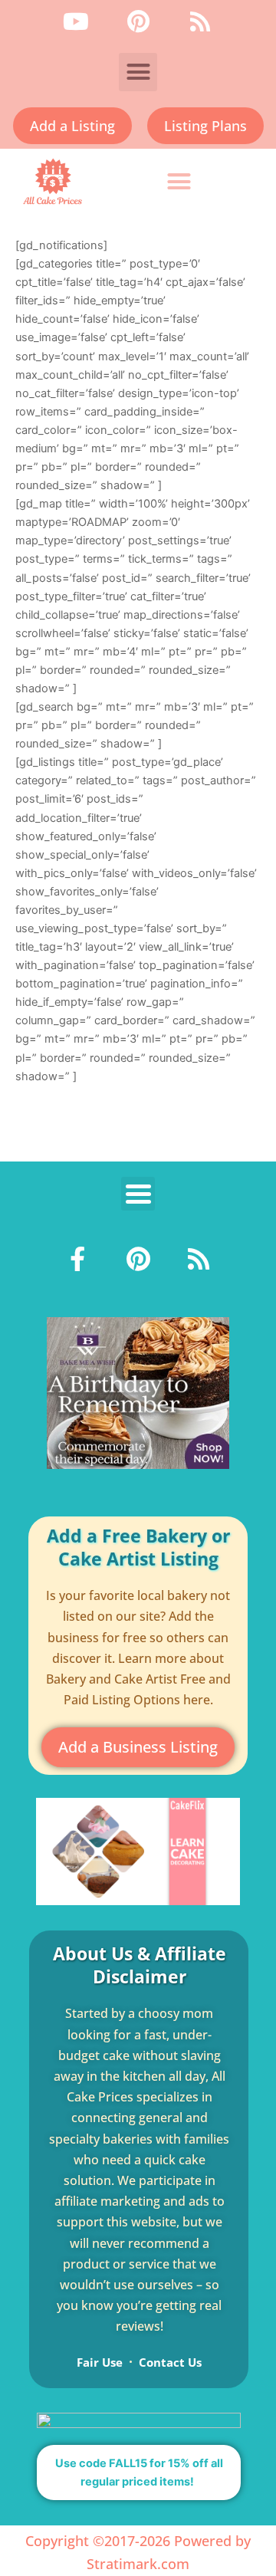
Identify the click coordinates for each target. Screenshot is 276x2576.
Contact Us (170, 2362)
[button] (138, 72)
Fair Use (100, 2362)
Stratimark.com (138, 2564)
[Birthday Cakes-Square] (138, 1392)
